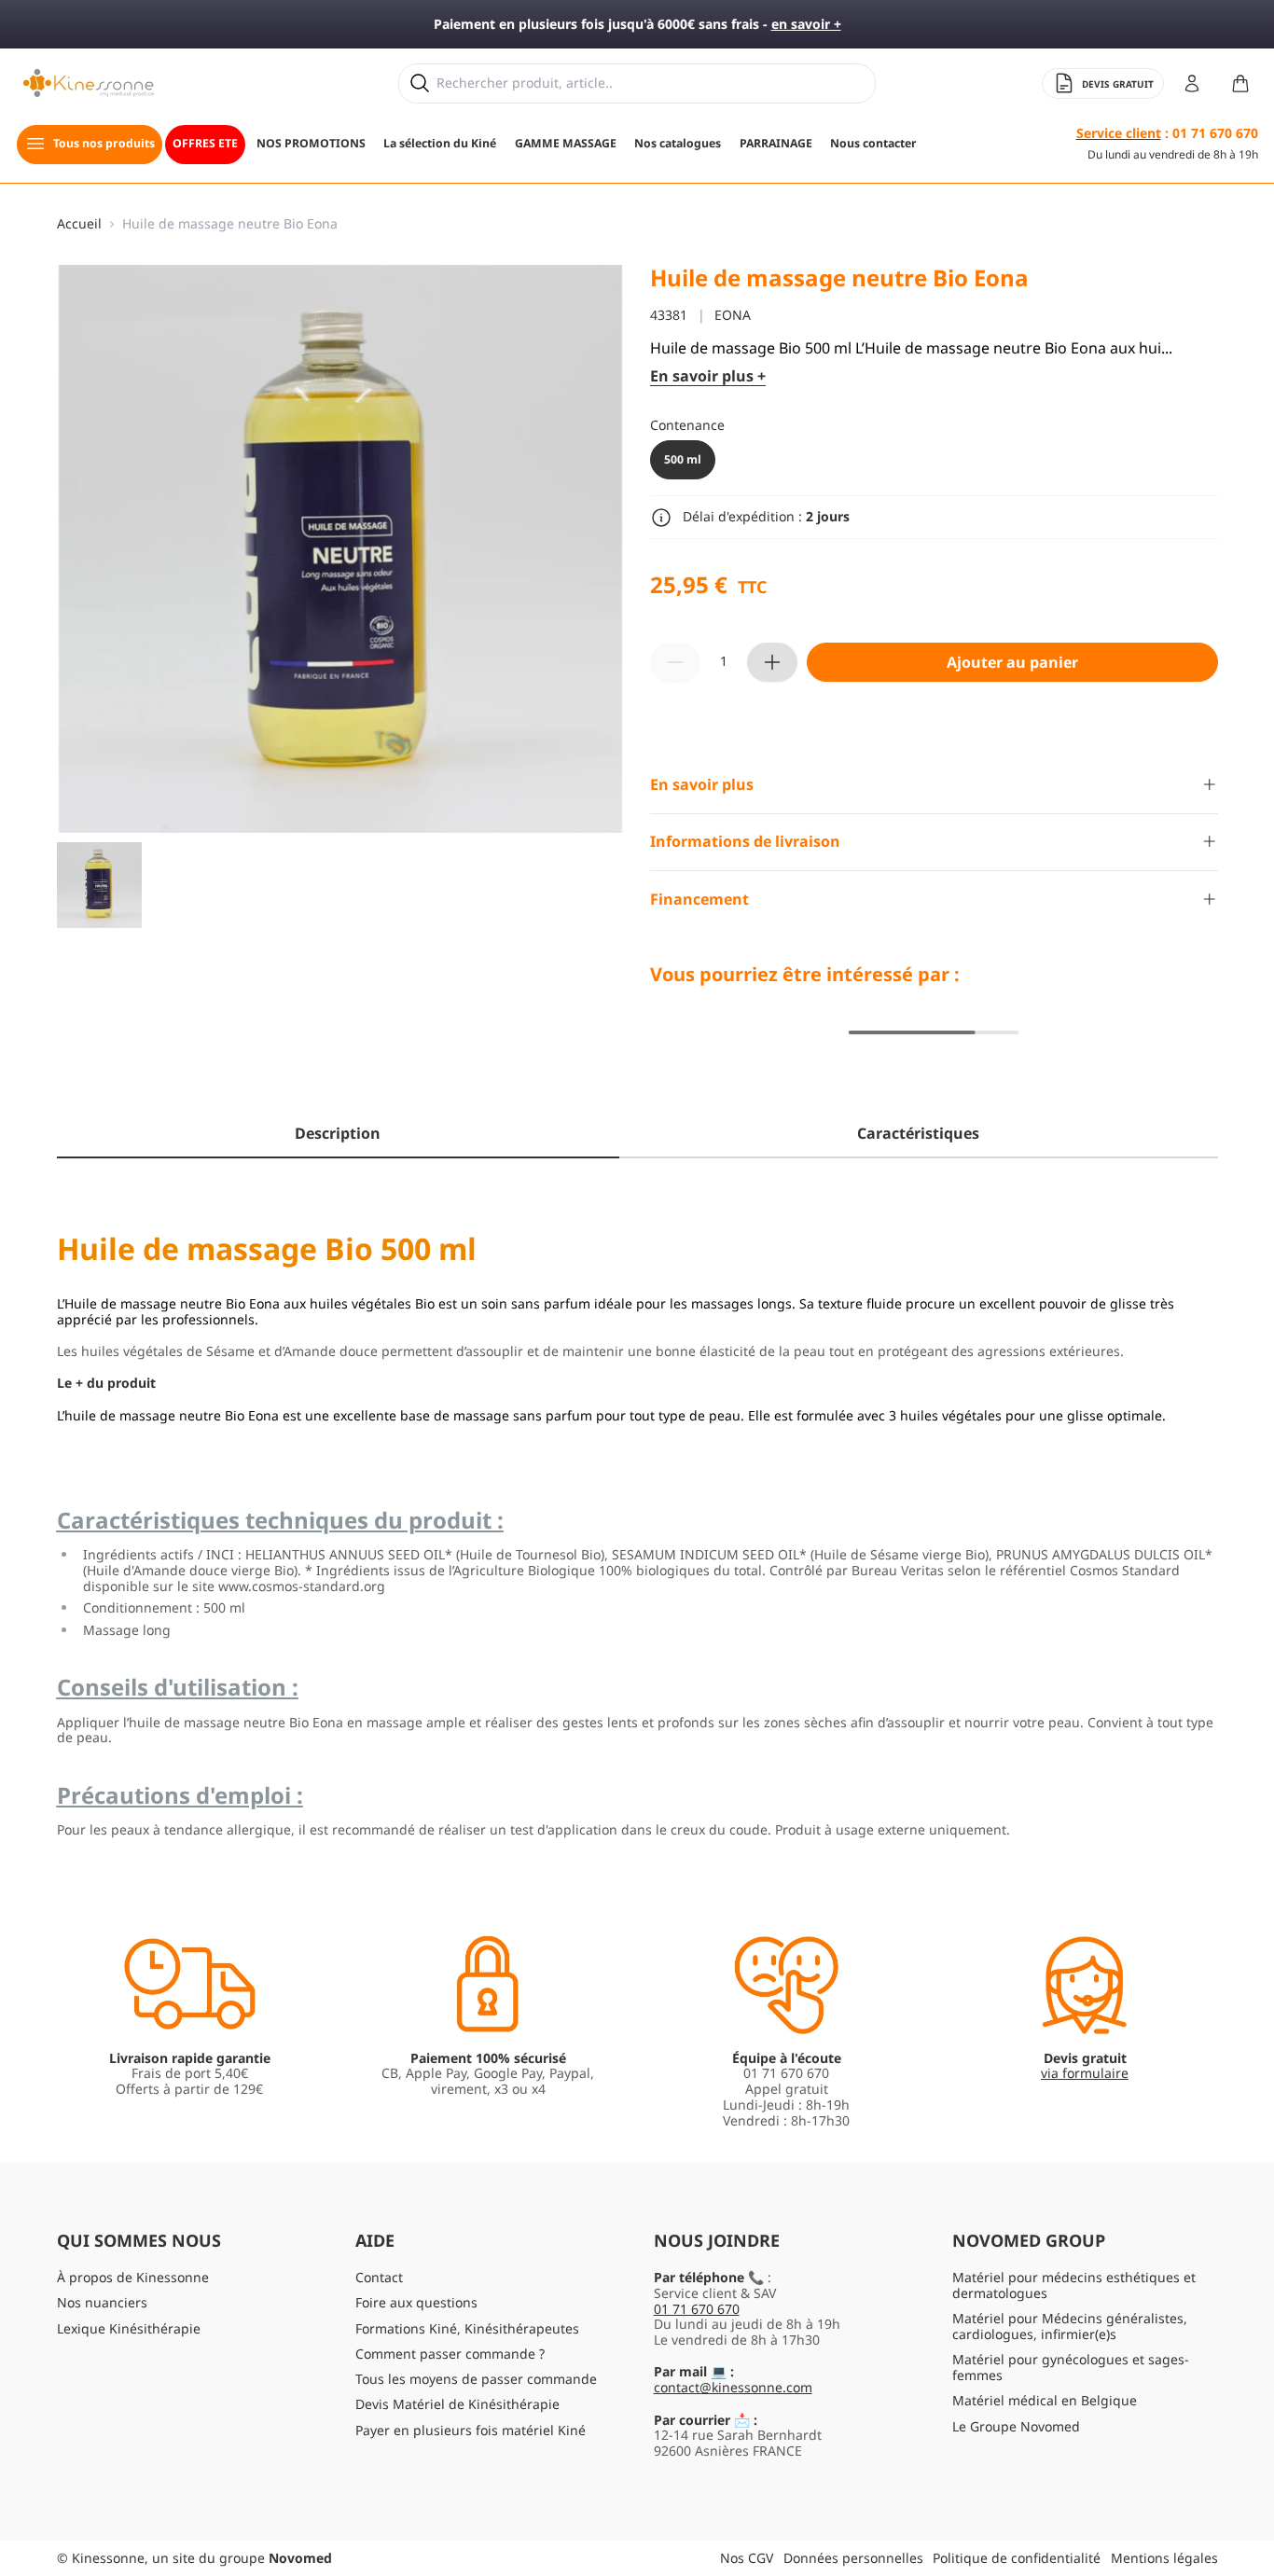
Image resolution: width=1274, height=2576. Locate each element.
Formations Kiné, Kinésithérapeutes (467, 2328)
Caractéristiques (918, 1133)
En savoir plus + (708, 376)
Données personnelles (853, 2558)
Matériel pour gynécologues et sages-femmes (1071, 2367)
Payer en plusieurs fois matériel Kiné (471, 2430)
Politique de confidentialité (1017, 2558)
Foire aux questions (416, 2302)
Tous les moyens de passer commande (476, 2379)
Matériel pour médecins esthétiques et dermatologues (1074, 2285)
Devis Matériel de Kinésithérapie (457, 2404)
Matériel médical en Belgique (1045, 2400)
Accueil (79, 224)
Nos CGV (747, 2558)
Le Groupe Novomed (1016, 2426)
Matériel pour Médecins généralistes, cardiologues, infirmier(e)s (1070, 2326)
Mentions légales (1164, 2558)
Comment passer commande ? (450, 2354)
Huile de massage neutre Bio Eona (230, 224)
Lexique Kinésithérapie (129, 2328)
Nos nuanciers (102, 2302)
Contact (379, 2277)
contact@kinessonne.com (733, 2387)
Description (338, 1133)
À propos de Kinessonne (133, 2277)
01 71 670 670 (697, 2309)
